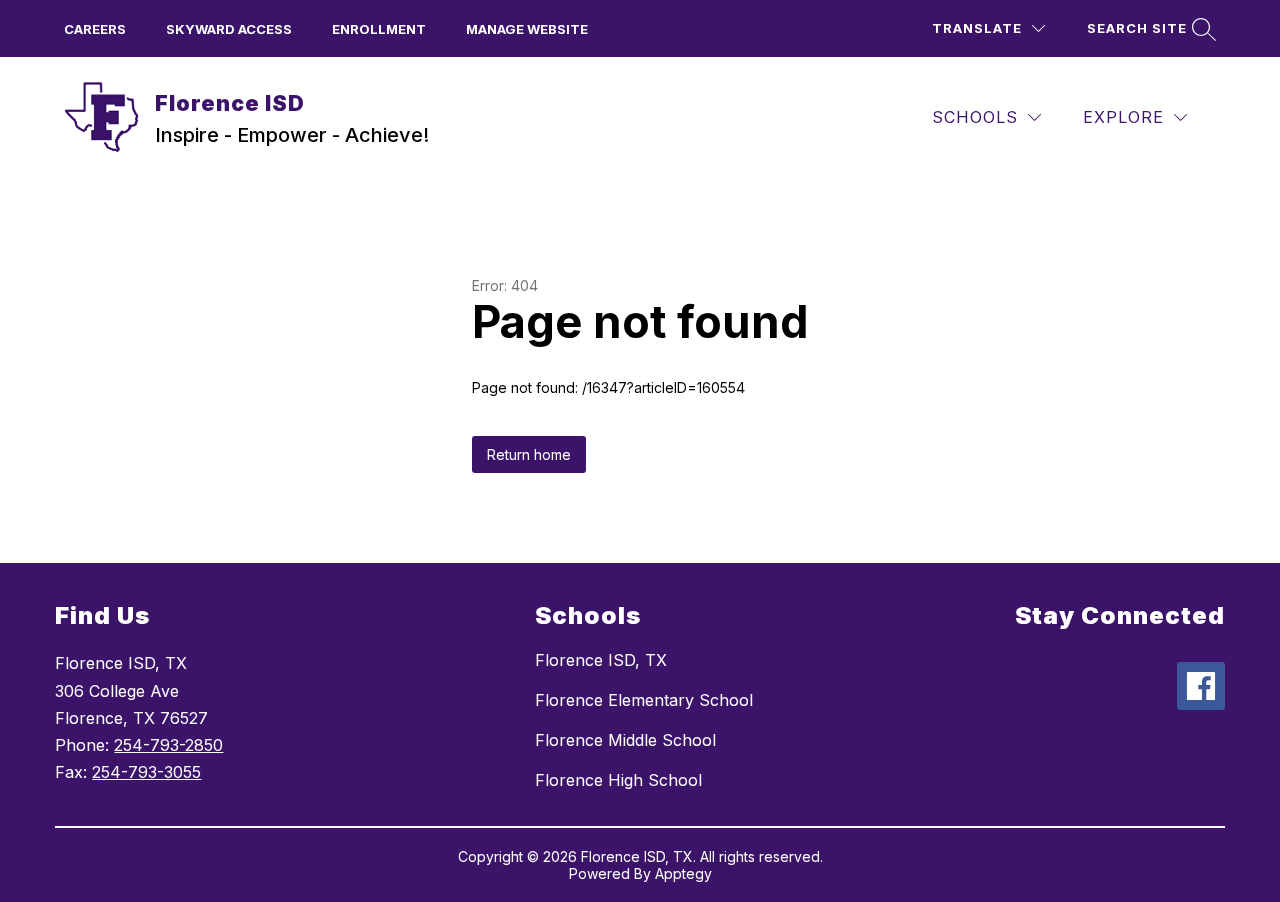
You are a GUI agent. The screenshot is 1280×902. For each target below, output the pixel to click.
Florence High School (618, 780)
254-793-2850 (168, 745)
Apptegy (683, 873)
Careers (95, 29)
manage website (527, 29)
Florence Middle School (625, 740)
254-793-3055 (146, 772)
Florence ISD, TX (601, 660)
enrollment (379, 29)
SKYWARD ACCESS (229, 29)
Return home (529, 454)
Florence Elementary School (644, 700)
